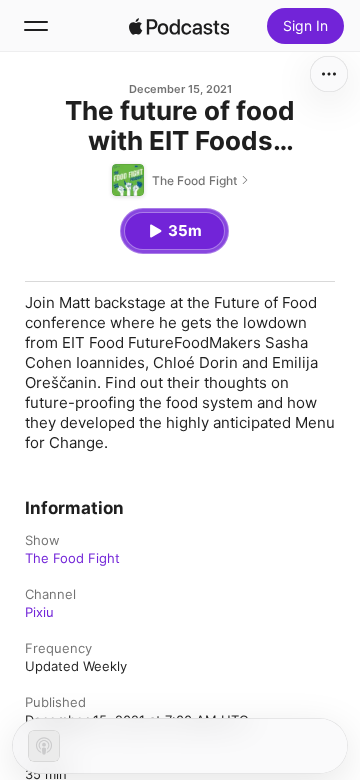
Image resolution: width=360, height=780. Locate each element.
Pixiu (39, 612)
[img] (179, 26)
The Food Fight (72, 558)
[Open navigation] (36, 26)
